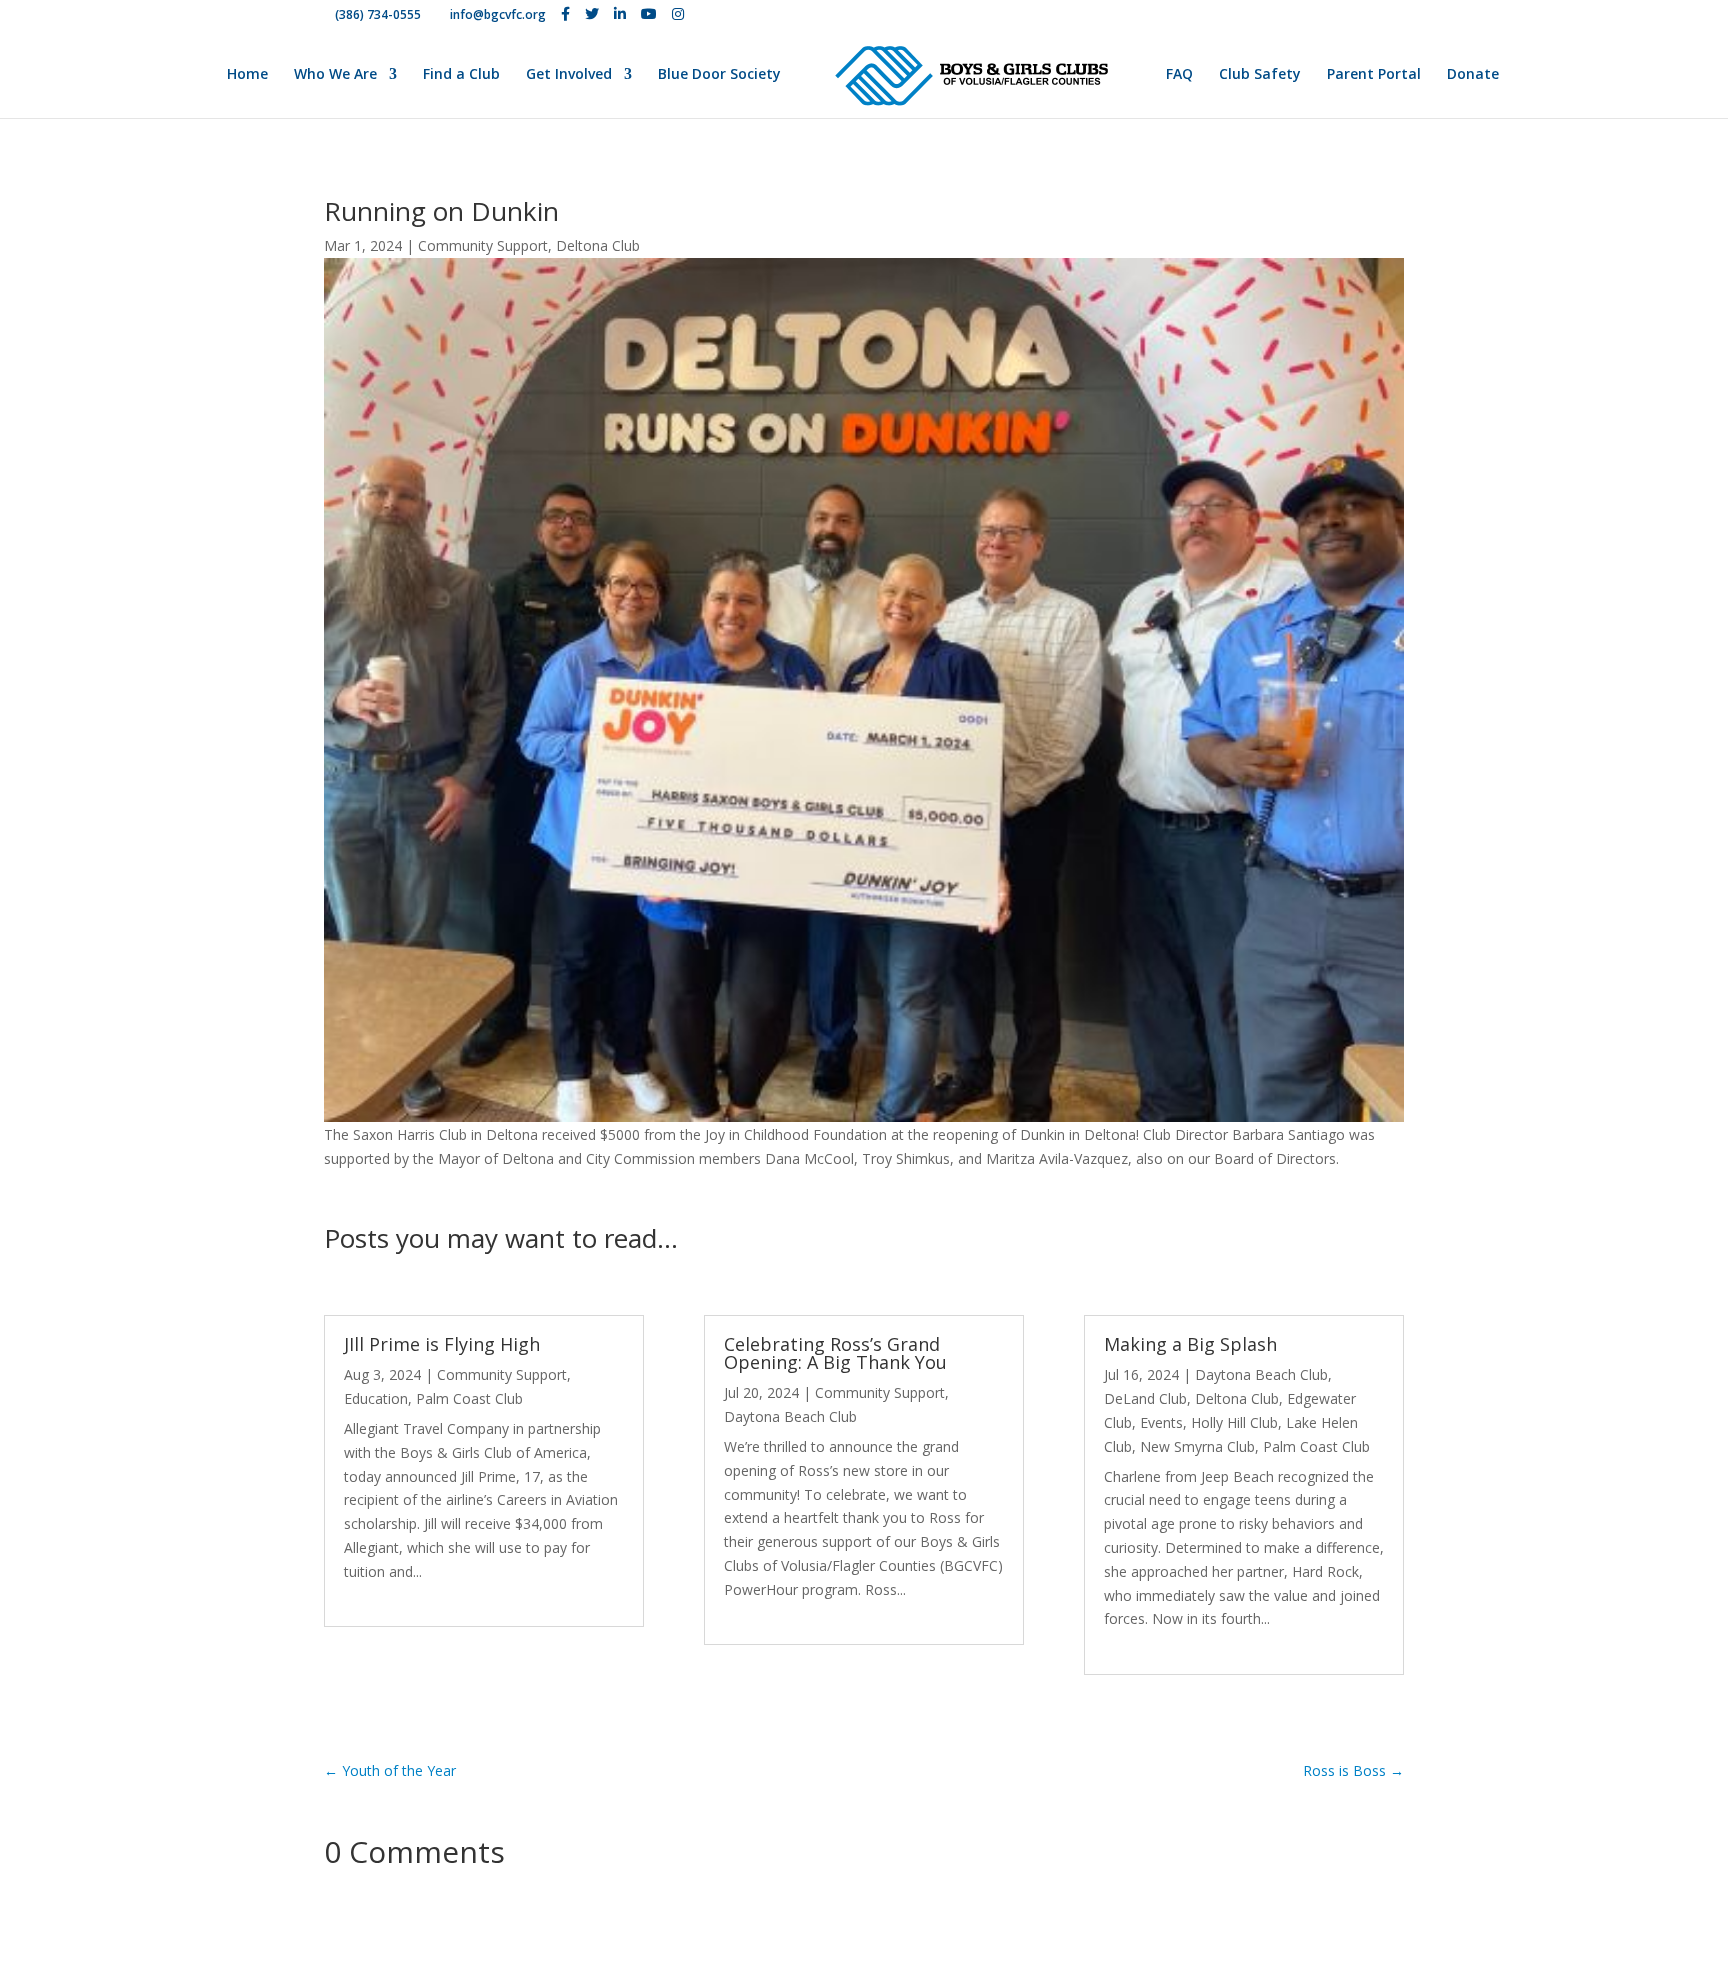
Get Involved (569, 75)
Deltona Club (598, 245)
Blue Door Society (719, 75)
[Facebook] (565, 14)
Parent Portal (1374, 75)
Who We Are (335, 75)
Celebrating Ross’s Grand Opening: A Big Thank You (835, 1353)
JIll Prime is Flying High (442, 1344)
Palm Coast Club (469, 1398)
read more (378, 1595)
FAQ (1179, 75)
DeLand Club (1145, 1398)
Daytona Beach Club (790, 1416)
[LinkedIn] (620, 14)
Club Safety (1260, 75)
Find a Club (461, 75)
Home (247, 75)
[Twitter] (592, 14)
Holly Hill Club (1234, 1422)
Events (1161, 1422)
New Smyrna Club (1197, 1446)
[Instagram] (678, 14)
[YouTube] (649, 14)
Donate (1473, 75)
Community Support (483, 245)
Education (376, 1398)
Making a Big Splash (1190, 1344)
